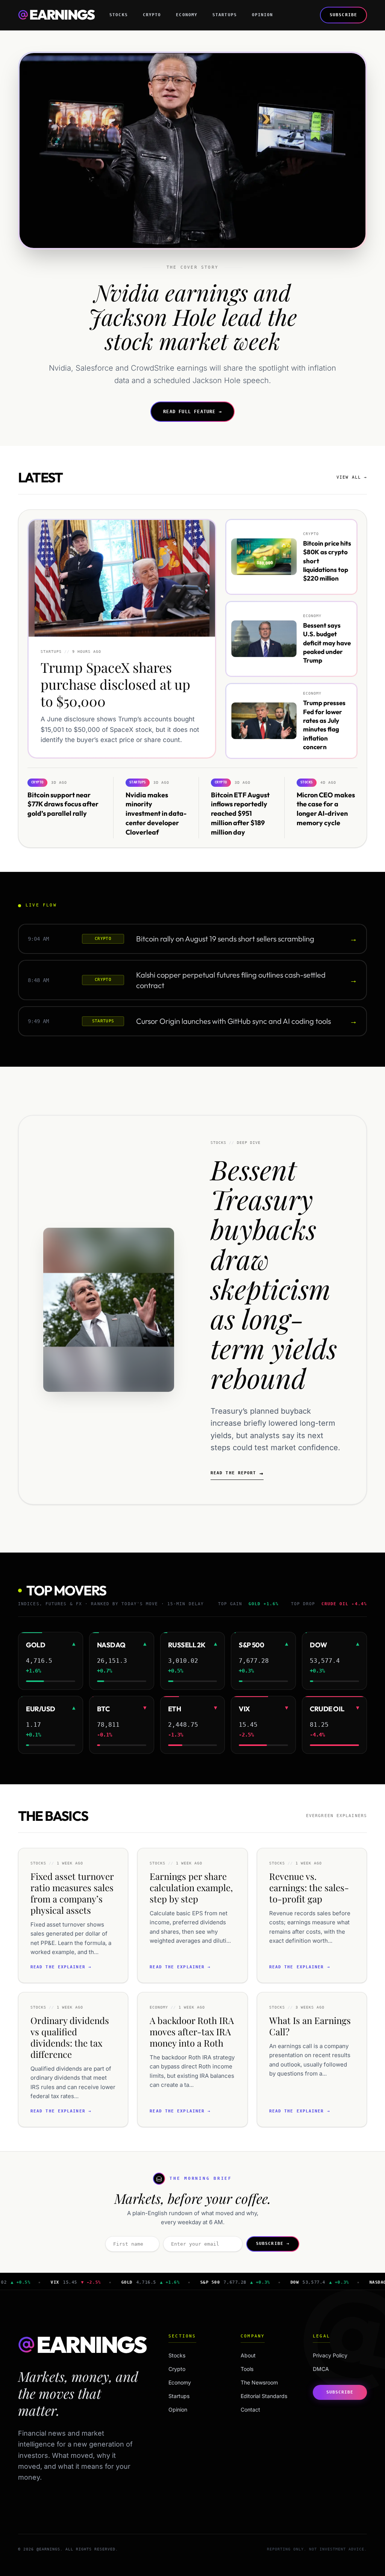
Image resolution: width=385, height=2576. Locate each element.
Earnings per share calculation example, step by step (191, 1887)
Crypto (152, 15)
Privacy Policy (330, 2355)
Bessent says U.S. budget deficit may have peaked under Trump (327, 643)
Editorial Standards (264, 2396)
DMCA (321, 2369)
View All (352, 477)
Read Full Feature (192, 412)
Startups (225, 15)
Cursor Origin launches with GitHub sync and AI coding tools (233, 1021)
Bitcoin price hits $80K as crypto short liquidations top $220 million (327, 561)
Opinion (263, 15)
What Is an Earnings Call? (310, 2026)
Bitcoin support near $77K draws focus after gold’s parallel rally (63, 804)
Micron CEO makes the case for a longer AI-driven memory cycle (326, 809)
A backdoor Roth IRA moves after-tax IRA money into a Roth (192, 2032)
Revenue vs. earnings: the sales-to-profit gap (309, 1887)
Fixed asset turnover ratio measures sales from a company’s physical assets (72, 1893)
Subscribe (343, 15)
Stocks (119, 15)
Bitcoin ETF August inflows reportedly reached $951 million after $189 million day (240, 814)
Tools (247, 2369)
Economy (187, 15)
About (248, 2355)
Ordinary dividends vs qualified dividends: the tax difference (70, 2037)
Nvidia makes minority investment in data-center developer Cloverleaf (156, 814)
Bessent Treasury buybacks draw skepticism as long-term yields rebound (274, 1273)
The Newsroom (259, 2382)
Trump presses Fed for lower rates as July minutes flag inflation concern (324, 725)
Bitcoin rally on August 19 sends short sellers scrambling (225, 939)
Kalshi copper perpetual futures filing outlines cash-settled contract (231, 980)
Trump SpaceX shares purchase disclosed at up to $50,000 (115, 684)
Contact (250, 2409)
